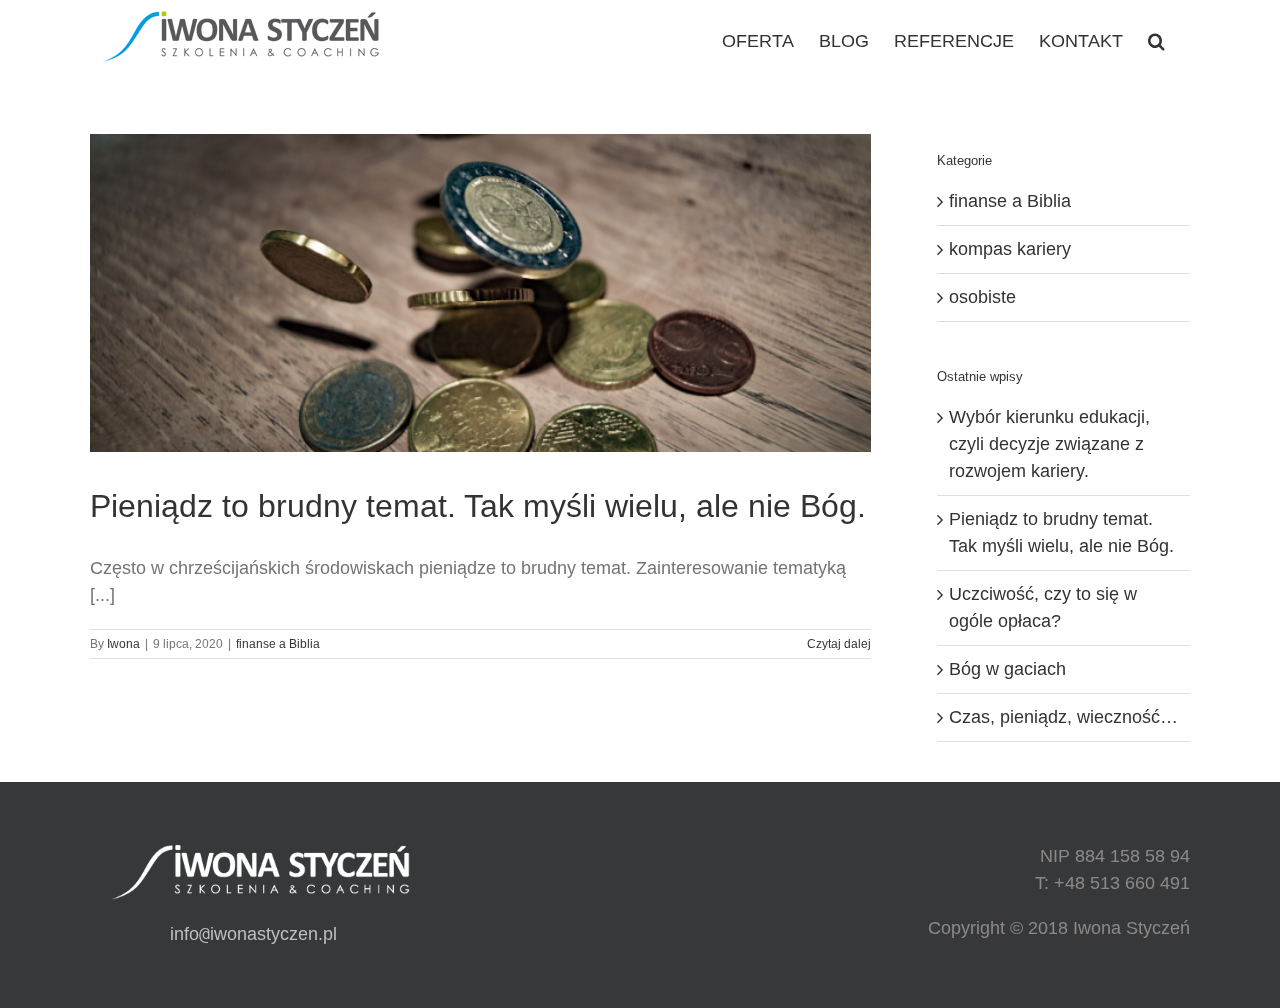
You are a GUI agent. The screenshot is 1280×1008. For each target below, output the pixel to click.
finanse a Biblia (278, 644)
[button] (1156, 39)
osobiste (982, 297)
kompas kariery (1010, 249)
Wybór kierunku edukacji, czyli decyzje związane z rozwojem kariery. (1049, 444)
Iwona (123, 644)
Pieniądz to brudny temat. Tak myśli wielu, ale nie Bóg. (478, 506)
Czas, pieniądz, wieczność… (1063, 717)
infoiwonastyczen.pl (253, 933)
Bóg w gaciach (1007, 669)
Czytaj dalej (839, 644)
